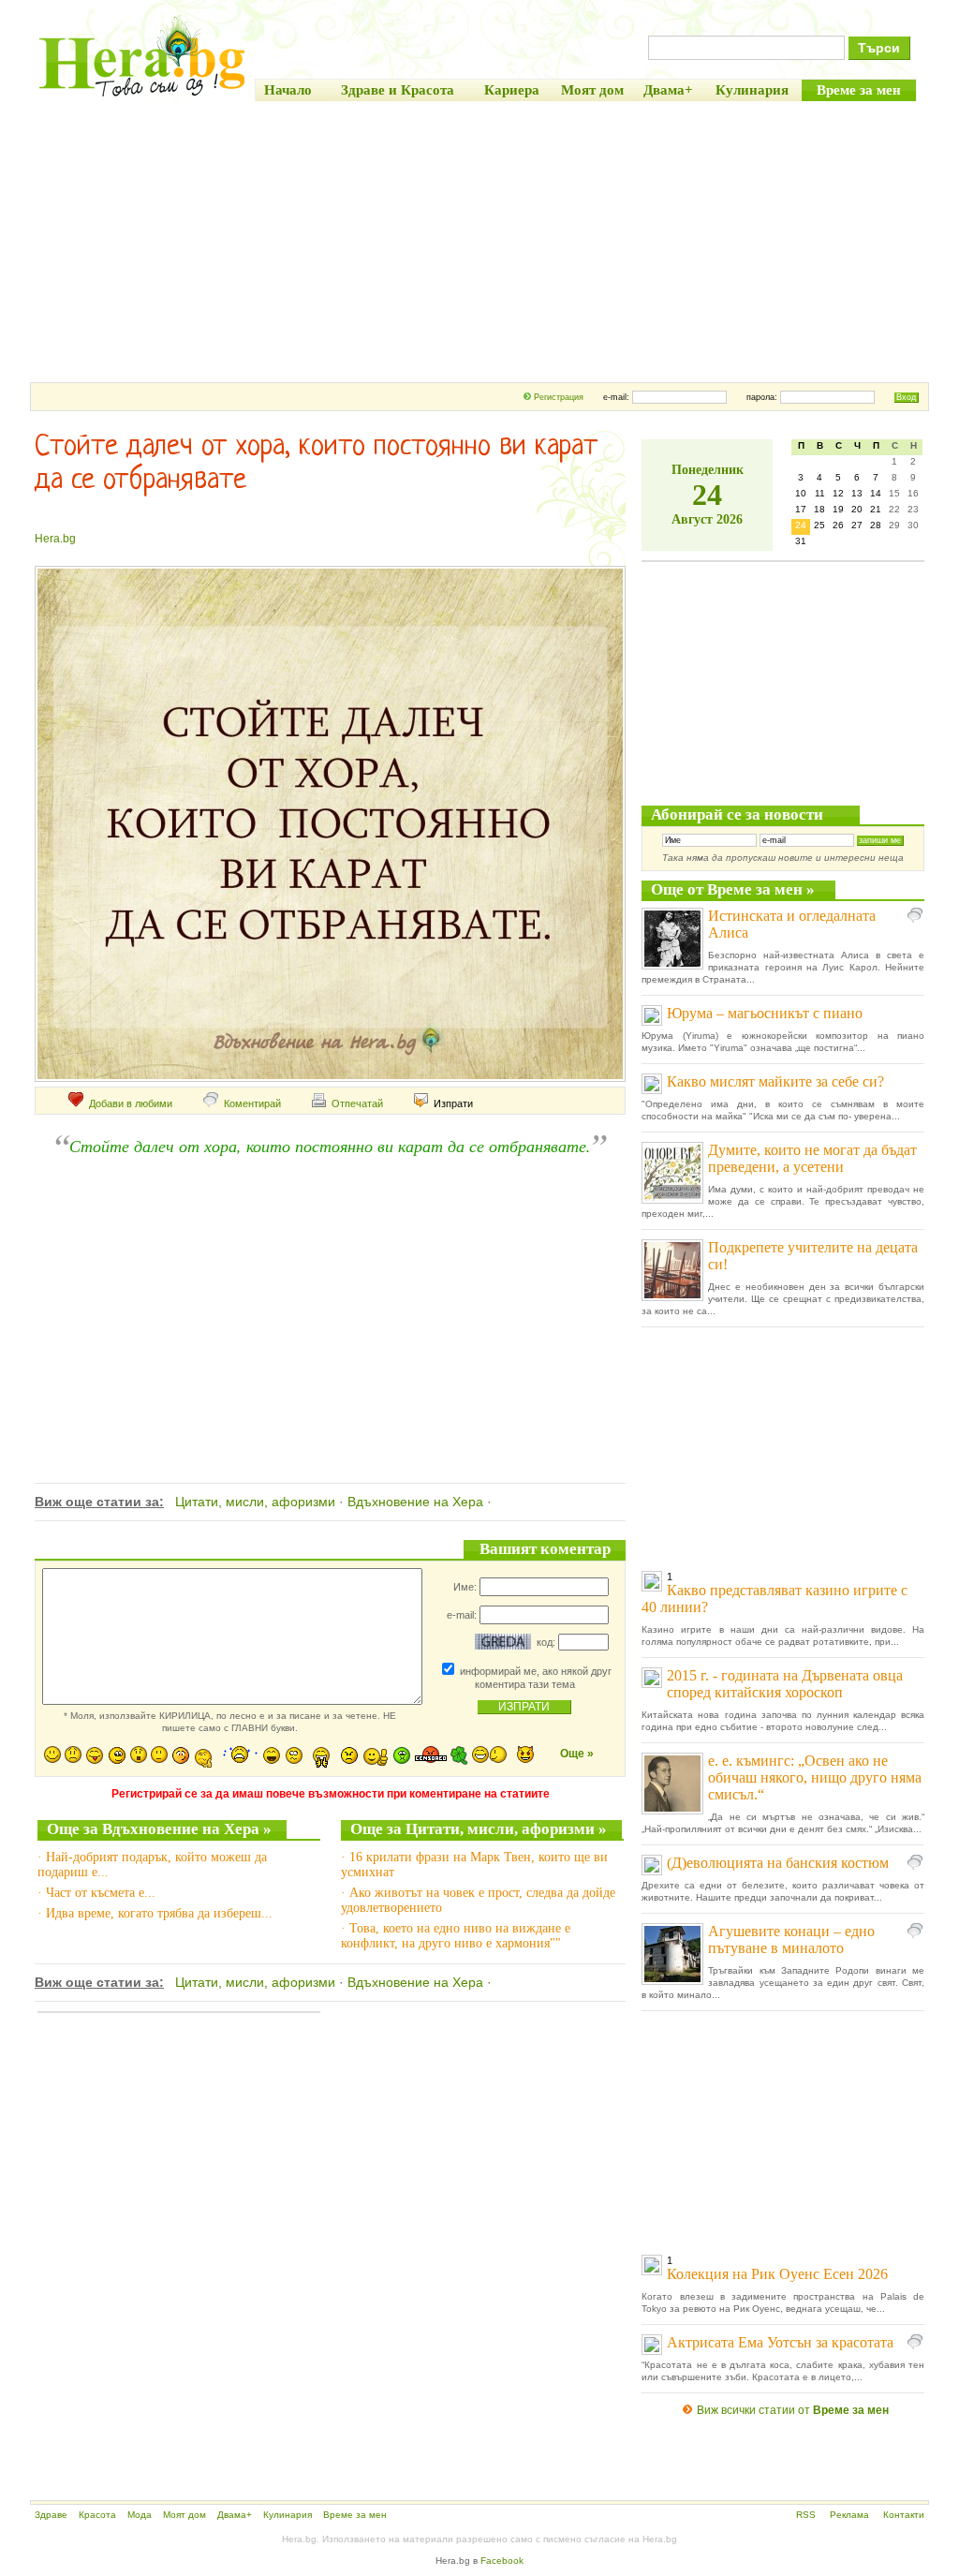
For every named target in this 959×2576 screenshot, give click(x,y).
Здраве (51, 2515)
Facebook (502, 2561)
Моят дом (184, 2515)
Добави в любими (131, 1103)
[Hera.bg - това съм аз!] (142, 96)
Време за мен (355, 2515)
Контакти (904, 2515)
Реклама (849, 2515)
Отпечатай (357, 1103)
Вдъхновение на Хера (415, 1502)
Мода (140, 2515)
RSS (806, 2515)
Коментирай (252, 1103)
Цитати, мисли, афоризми (255, 1502)
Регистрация (559, 397)
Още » (577, 1754)
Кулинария (288, 2515)
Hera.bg (55, 539)
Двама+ (235, 2515)
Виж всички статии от (793, 2410)
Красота (97, 2515)
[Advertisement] (479, 242)
